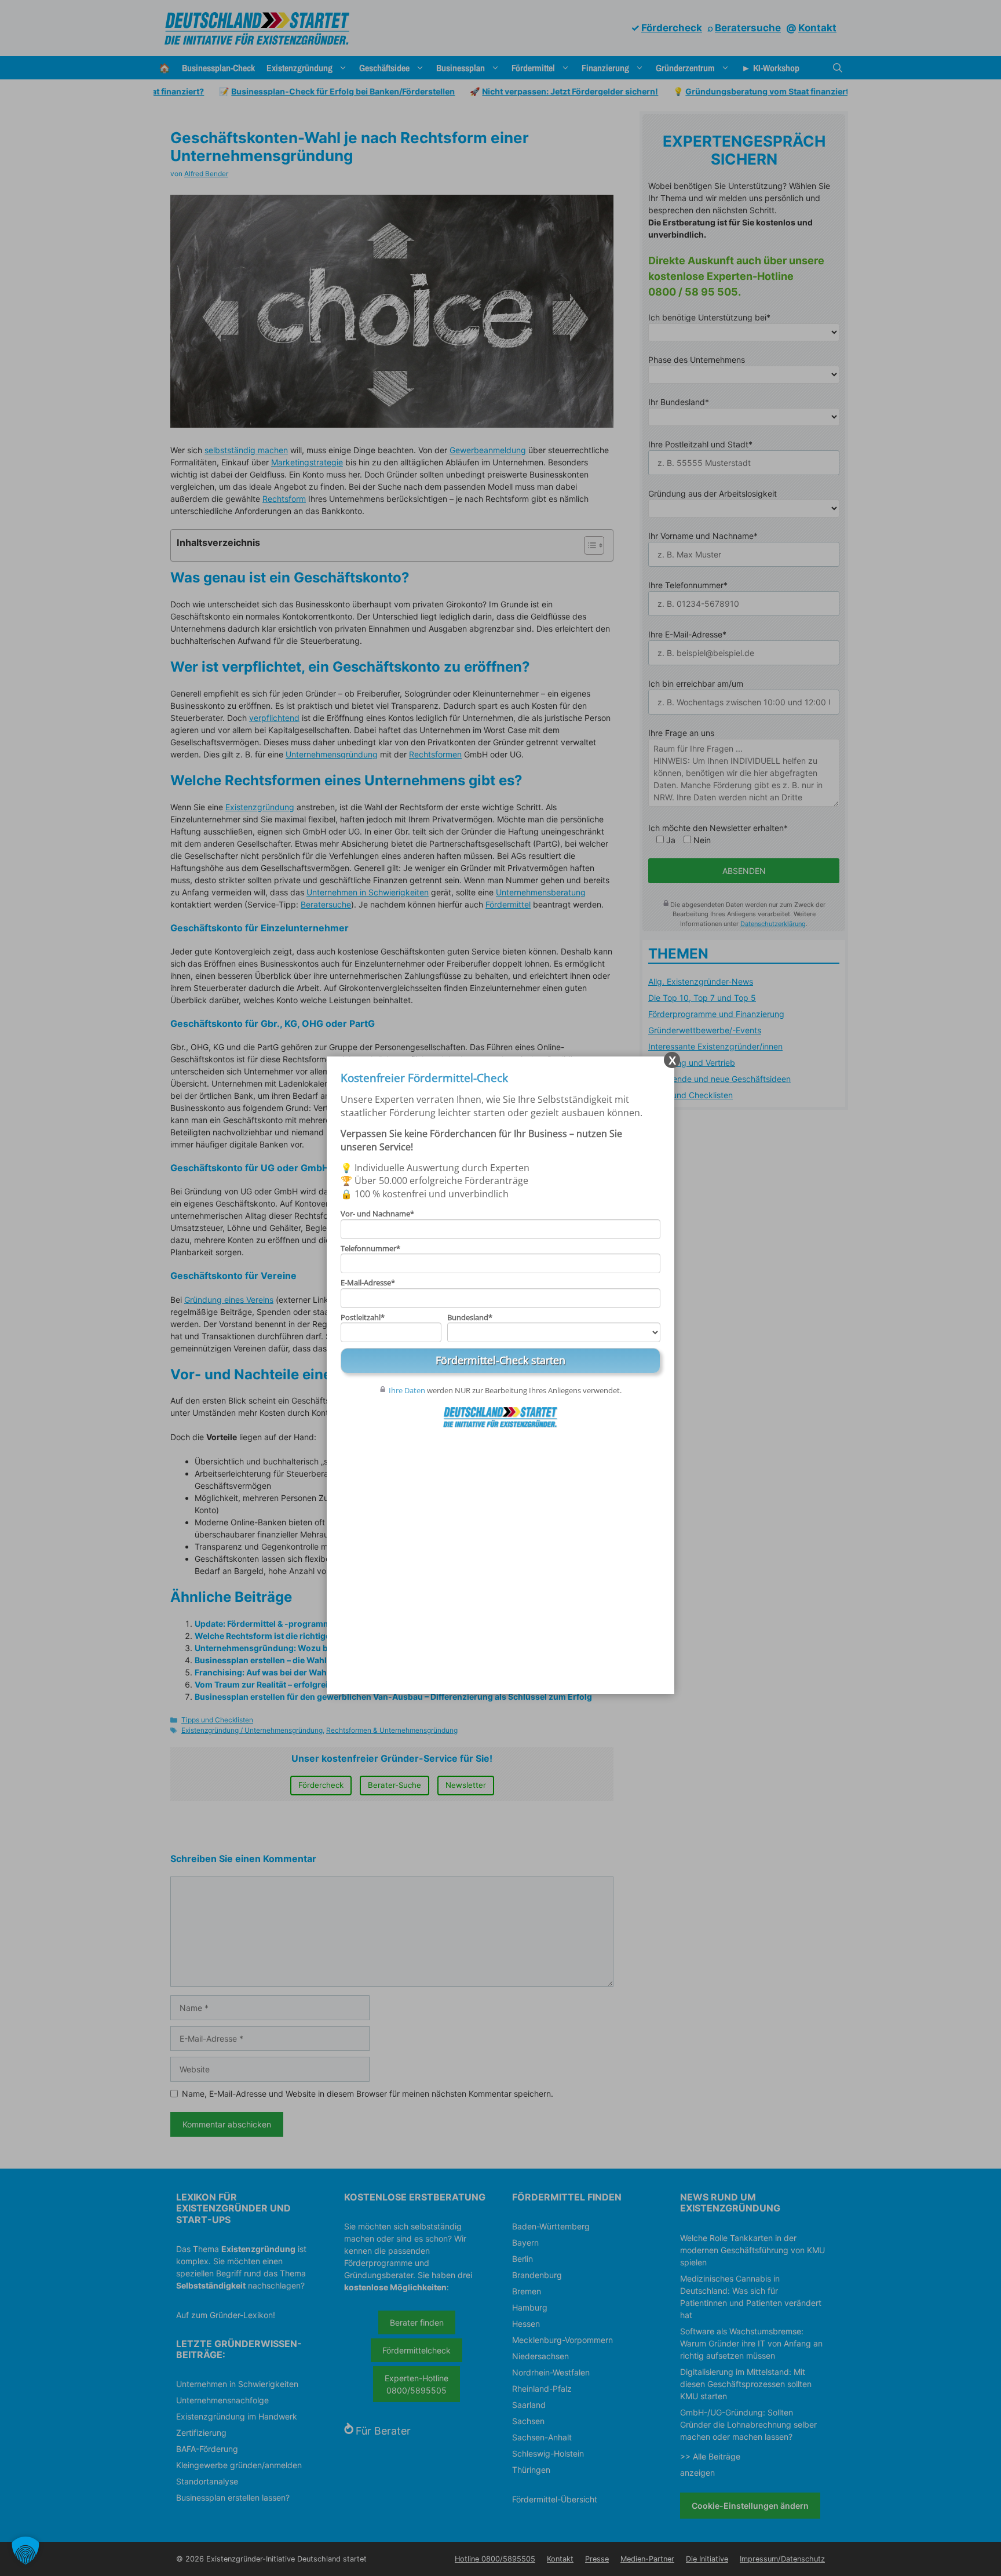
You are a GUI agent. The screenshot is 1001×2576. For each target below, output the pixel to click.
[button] (25, 2551)
